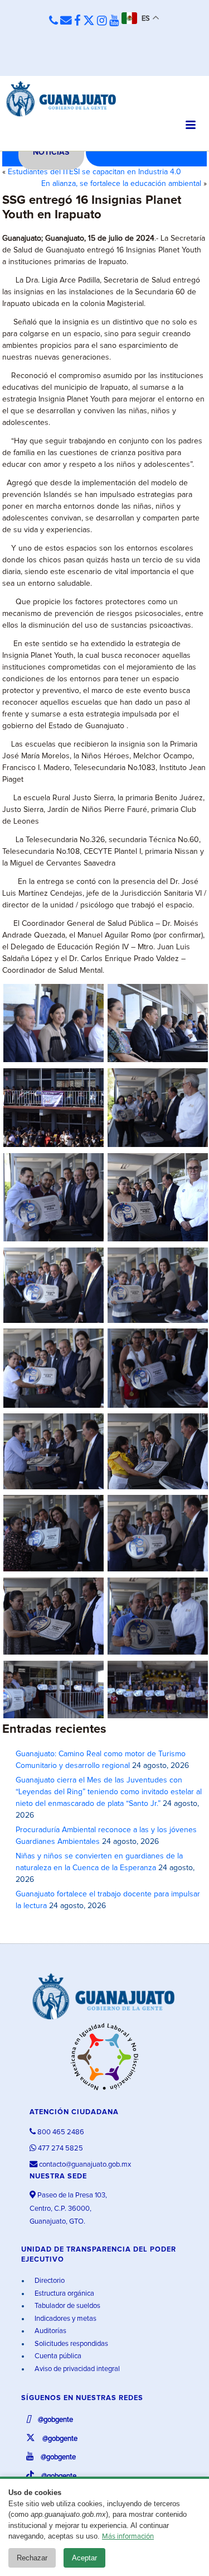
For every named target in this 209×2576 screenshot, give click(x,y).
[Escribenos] (66, 21)
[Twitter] (89, 21)
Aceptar (84, 2558)
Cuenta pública (57, 2356)
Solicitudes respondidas (71, 2344)
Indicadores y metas (65, 2319)
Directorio (49, 2281)
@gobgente (55, 2420)
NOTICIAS (51, 152)
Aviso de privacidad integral (76, 2369)
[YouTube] (114, 21)
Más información (128, 2537)
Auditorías (50, 2331)
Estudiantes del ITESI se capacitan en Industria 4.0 (94, 172)
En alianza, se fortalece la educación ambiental (121, 184)
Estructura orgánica (64, 2294)
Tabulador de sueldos (67, 2306)
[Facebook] (77, 21)
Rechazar (32, 2558)
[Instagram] (102, 21)
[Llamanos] (54, 21)
